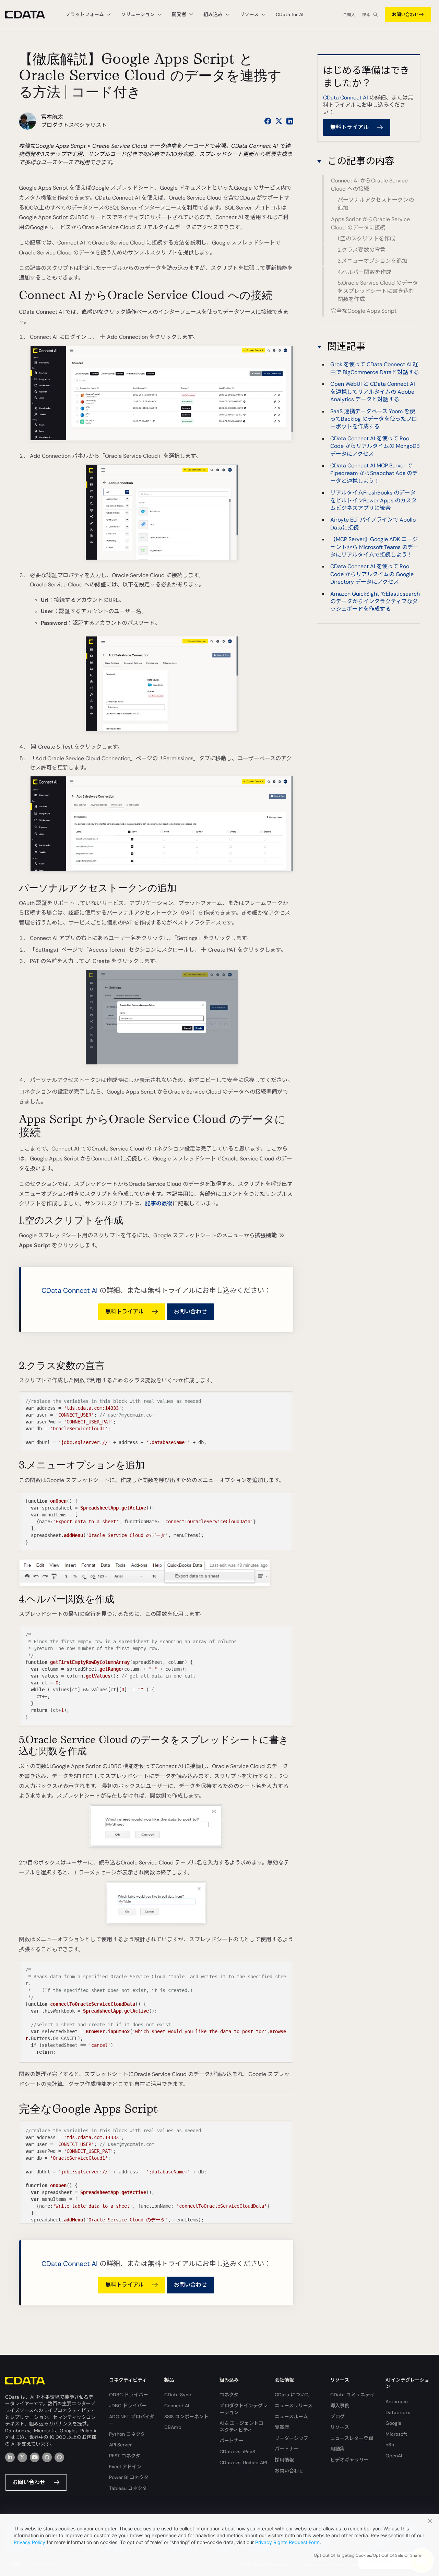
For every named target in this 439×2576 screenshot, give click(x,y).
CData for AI (289, 14)
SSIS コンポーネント (186, 2417)
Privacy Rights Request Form (287, 2542)
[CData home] (30, 15)
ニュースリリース (294, 2406)
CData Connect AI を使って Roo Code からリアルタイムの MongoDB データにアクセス (375, 446)
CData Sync (178, 2395)
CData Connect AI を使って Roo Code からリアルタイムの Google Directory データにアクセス (372, 574)
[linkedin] (10, 2457)
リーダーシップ (292, 2438)
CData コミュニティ (352, 2395)
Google (393, 2423)
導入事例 (340, 2406)
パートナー (232, 2441)
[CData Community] (59, 2457)
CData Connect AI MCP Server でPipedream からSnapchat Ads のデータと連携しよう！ (374, 473)
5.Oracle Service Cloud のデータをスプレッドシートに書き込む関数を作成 (378, 291)
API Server (120, 2445)
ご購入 (349, 15)
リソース (340, 2427)
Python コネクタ (127, 2434)
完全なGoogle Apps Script (364, 311)
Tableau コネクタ (128, 2488)
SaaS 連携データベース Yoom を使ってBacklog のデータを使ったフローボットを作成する (374, 419)
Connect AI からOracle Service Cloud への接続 (369, 185)
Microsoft (396, 2434)
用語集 (337, 2449)
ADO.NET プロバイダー (132, 2420)
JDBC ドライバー (128, 2406)
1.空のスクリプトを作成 (366, 239)
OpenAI (394, 2456)
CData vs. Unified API (243, 2462)
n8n (390, 2445)
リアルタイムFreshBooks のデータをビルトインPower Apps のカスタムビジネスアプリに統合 (373, 500)
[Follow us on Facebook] (268, 121)
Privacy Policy (29, 2542)
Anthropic (397, 2401)
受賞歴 (282, 2427)
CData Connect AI (70, 1290)
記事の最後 (159, 1203)
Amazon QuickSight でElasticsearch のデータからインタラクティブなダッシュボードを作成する (375, 601)
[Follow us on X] (279, 121)
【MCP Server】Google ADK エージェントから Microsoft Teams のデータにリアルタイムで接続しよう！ (374, 547)
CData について (292, 2395)
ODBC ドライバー (129, 2395)
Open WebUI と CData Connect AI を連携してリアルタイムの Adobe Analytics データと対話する (373, 392)
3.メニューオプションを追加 (372, 261)
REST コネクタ (125, 2456)
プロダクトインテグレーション (244, 2409)
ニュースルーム (291, 2417)
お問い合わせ (405, 15)
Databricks (398, 2412)
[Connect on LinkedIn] (290, 121)
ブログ (337, 2417)
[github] (47, 2457)
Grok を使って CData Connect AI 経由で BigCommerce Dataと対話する (375, 368)
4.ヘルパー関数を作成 (364, 272)
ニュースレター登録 (352, 2438)
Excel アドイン (125, 2467)
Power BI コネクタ (129, 2477)
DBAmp (173, 2427)
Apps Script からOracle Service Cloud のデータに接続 (370, 223)
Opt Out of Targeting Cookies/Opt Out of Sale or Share (368, 2555)
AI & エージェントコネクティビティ (241, 2426)
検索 (366, 15)
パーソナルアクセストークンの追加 (376, 204)
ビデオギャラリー (349, 2460)
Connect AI (177, 2406)
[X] (22, 2457)
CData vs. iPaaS (237, 2452)
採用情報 (284, 2460)
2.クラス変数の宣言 (361, 250)
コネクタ (229, 2395)
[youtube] (35, 2457)
